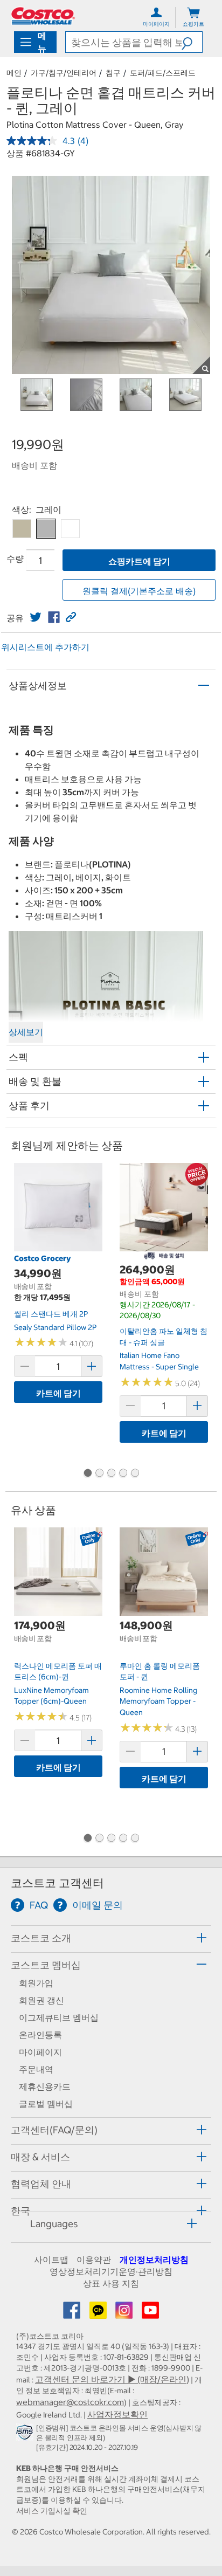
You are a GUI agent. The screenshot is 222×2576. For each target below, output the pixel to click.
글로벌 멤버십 (46, 2104)
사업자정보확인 (117, 2414)
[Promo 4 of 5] (123, 1474)
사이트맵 (51, 2260)
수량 (15, 559)
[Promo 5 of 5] (135, 1474)
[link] (36, 617)
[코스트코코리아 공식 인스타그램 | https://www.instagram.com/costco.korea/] (125, 2313)
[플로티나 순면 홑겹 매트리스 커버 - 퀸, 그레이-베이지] (22, 529)
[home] (43, 16)
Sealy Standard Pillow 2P (55, 1327)
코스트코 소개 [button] (41, 1938)
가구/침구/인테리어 (64, 73)
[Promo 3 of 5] (111, 1474)
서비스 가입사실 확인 (52, 2511)
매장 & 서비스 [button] (40, 2157)
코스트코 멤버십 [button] (46, 1965)
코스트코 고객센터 (57, 1883)
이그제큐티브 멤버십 (59, 2017)
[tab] (111, 1937)
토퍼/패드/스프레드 (163, 73)
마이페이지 (40, 2052)
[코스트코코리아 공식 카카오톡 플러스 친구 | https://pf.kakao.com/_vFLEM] (99, 2313)
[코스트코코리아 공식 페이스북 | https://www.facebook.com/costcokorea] (73, 2313)
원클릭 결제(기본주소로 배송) (139, 591)
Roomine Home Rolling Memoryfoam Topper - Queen (158, 1701)
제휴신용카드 (45, 2086)
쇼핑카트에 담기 (139, 561)
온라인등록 (40, 2035)
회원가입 (36, 1983)
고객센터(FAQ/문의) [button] (54, 2130)
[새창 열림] (26, 2434)
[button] (192, 42)
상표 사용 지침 (111, 2283)
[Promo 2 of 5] (99, 1474)
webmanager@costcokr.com (70, 2402)
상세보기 (26, 1032)
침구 (113, 73)
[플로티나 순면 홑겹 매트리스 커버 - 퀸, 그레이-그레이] (46, 529)
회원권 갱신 (41, 2000)
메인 (14, 73)
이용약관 (94, 2260)
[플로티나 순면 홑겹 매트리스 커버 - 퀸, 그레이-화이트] (70, 529)
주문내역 (36, 2069)
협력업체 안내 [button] (41, 2184)
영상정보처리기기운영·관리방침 (111, 2271)
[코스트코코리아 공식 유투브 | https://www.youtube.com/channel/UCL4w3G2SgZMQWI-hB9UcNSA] (150, 2313)
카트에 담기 (58, 1393)
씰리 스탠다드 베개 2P (51, 1314)
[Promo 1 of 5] (87, 1474)
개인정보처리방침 (154, 2260)
